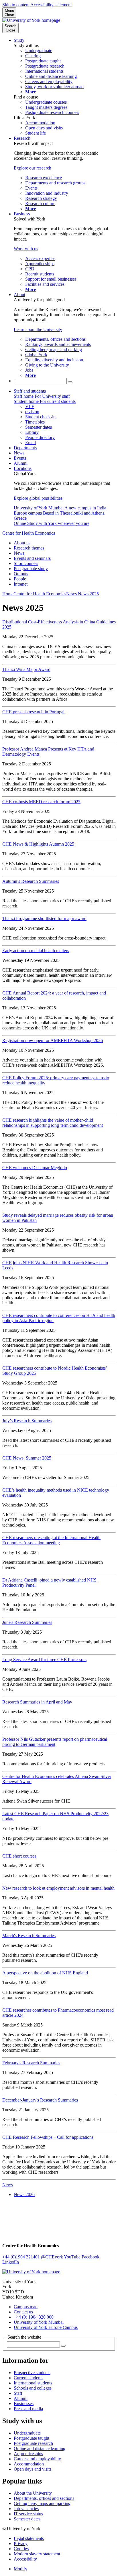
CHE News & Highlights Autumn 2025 (38, 844)
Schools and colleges (33, 2388)
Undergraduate (27, 2433)
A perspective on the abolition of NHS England (45, 1973)
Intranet (21, 584)
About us (22, 543)
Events (20, 458)
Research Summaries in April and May (37, 1702)
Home (8, 594)
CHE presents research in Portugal (33, 712)
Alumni (21, 463)
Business (22, 214)
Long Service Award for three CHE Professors (44, 1660)
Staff (18, 2393)
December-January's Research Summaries (40, 2100)
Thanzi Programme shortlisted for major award (44, 918)
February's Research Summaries (31, 2063)
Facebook (91, 2257)
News (19, 453)
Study (19, 40)
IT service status (28, 2514)
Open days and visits (33, 2469)
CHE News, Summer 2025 (27, 1458)
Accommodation (29, 2464)
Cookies (21, 2549)
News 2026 (24, 2194)
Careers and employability (37, 2459)
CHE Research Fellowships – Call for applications (48, 2137)
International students (33, 2383)
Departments (25, 448)
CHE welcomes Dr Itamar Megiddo (35, 1168)
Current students (28, 2378)
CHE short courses (19, 1856)
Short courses (26, 563)
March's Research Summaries (29, 1936)
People (20, 579)
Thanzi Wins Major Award (26, 669)
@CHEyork (52, 2257)
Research (22, 138)
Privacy (21, 2543)
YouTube (73, 2257)
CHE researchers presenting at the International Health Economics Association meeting (51, 1540)
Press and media (28, 2409)
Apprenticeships (28, 2454)
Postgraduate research (33, 2443)
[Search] (70, 382)
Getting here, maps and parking (42, 2503)
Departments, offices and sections (44, 2498)
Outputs (21, 574)
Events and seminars (32, 558)
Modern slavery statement (37, 2554)
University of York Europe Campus (46, 2327)
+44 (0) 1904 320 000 (34, 2317)
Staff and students (30, 391)
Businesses (24, 2403)
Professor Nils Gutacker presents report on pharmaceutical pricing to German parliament (55, 1742)
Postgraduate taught (32, 2438)
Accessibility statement (51, 5)
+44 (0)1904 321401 (22, 2257)
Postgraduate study (31, 569)
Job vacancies (26, 2509)
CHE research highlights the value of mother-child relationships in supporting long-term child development (53, 1123)
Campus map (26, 2307)
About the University (33, 2493)
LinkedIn (11, 2262)
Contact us (23, 2312)
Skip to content (16, 5)
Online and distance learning (40, 2448)
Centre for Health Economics (29, 533)
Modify (20, 2569)
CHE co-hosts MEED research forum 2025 (41, 802)
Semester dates (27, 2519)
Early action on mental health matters (36, 951)
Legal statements (29, 2538)
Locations (23, 468)
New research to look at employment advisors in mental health (58, 1888)
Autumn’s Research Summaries (31, 881)
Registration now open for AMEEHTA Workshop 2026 (53, 1040)
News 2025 (88, 594)
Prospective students (32, 2373)
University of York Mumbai (39, 2322)
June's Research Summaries (27, 1622)
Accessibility (25, 2559)
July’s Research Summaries (27, 1421)
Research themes (29, 548)
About (19, 295)
